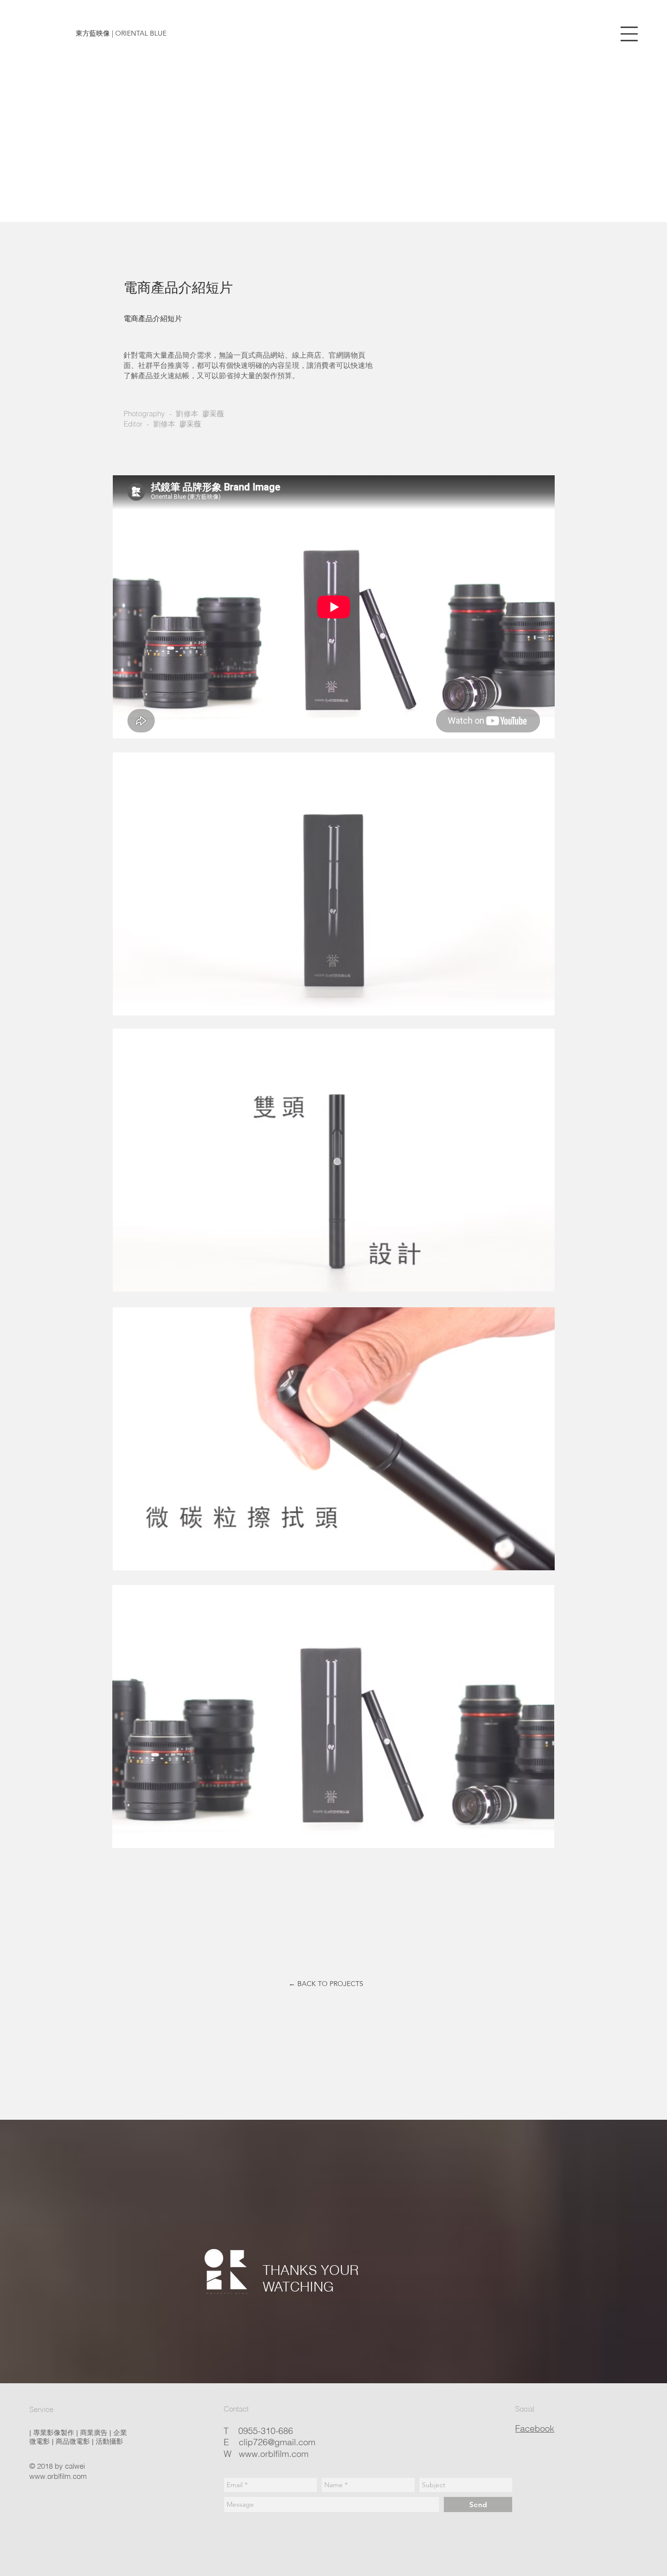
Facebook (535, 2428)
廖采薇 (213, 414)
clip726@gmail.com (277, 2442)
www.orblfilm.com (58, 2476)
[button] (629, 34)
